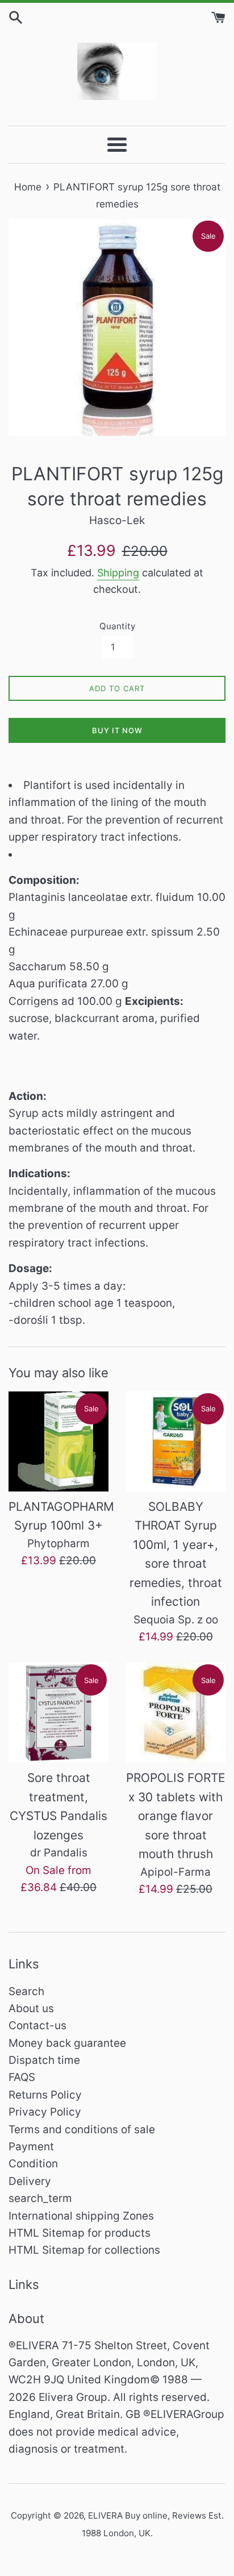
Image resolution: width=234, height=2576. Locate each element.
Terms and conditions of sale (82, 2130)
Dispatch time (44, 2060)
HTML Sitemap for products (80, 2233)
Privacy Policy (45, 2112)
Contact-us (37, 2026)
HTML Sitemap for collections (84, 2250)
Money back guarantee (67, 2043)
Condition (33, 2164)
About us (31, 2008)
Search (26, 1991)
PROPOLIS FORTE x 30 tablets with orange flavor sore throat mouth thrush (176, 1816)
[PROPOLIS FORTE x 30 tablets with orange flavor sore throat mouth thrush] (175, 1713)
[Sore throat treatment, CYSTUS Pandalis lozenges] (58, 1713)
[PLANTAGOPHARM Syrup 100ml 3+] (58, 1441)
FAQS (22, 2077)
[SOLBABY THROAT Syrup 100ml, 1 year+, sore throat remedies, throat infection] (175, 1441)
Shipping (118, 573)
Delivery (30, 2181)
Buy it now (117, 730)
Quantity (117, 626)
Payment (31, 2147)
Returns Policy (45, 2095)
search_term (40, 2198)
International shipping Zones (81, 2216)
